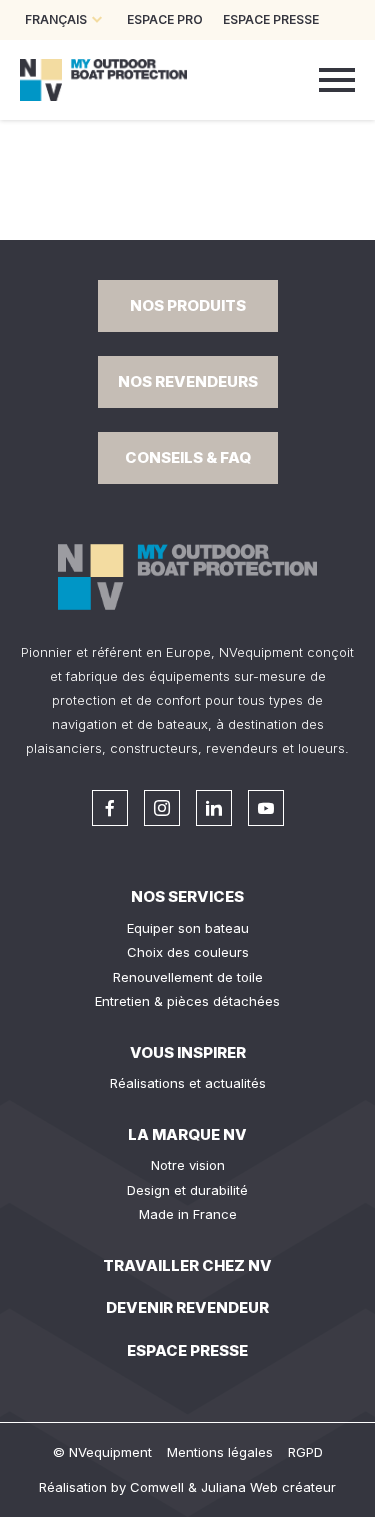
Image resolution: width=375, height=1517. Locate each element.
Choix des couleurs (188, 952)
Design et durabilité (187, 1190)
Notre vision (188, 1165)
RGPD (305, 1452)
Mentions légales (220, 1452)
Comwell (157, 1487)
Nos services (187, 896)
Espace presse (187, 1350)
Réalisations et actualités (188, 1083)
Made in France (188, 1214)
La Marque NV (187, 1134)
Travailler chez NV (187, 1265)
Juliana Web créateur (268, 1487)
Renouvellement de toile (188, 977)
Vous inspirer (188, 1052)
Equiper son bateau (188, 928)
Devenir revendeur (187, 1307)
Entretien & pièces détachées (187, 1001)
